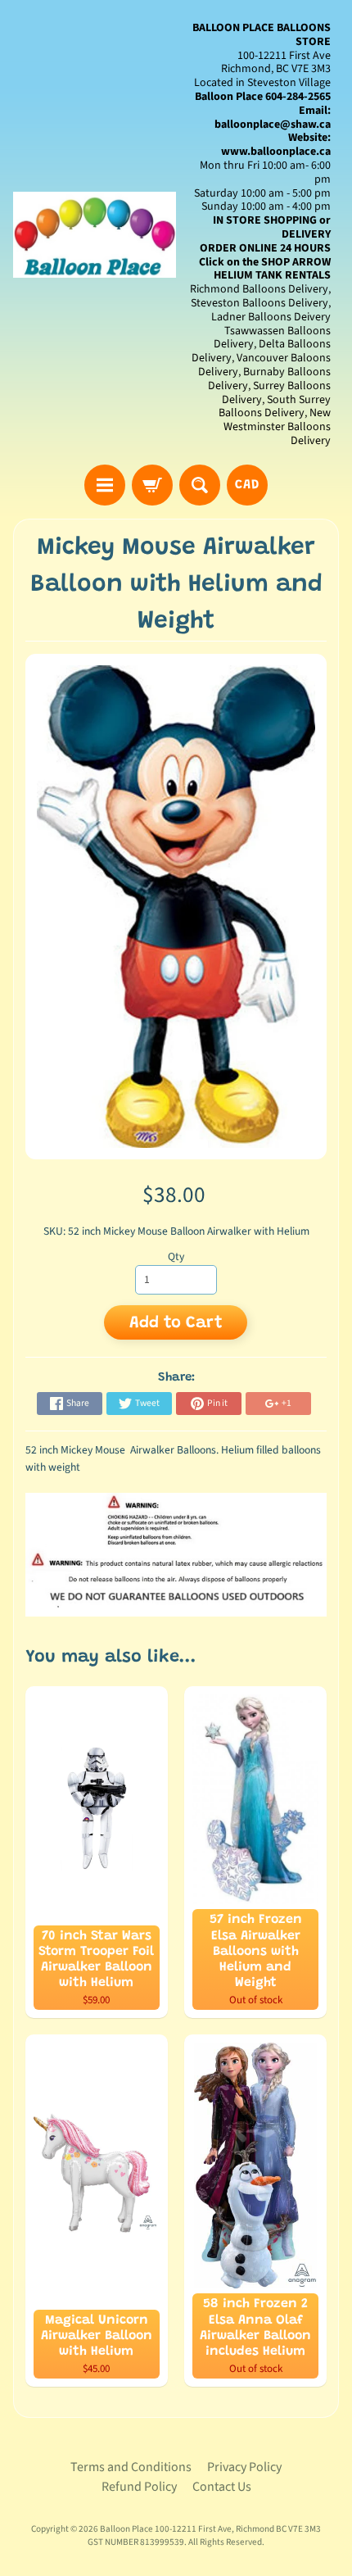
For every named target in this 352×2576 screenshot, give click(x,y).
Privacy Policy (244, 2467)
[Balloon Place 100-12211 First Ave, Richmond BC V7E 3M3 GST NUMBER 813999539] (95, 235)
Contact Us (222, 2487)
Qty (176, 1256)
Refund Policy (139, 2487)
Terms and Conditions (131, 2467)
